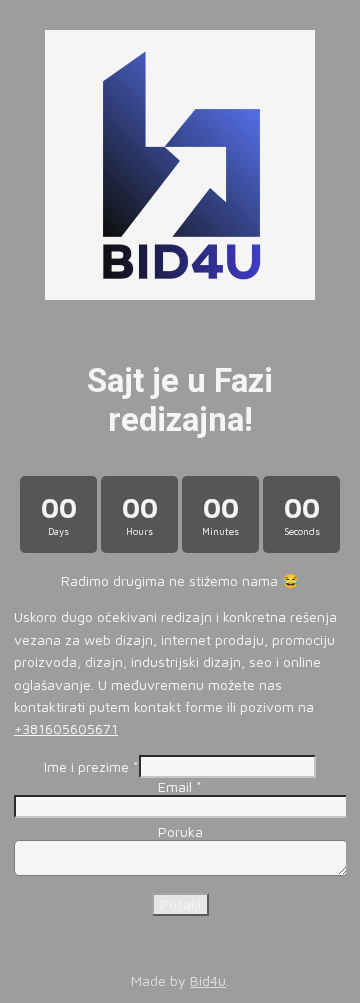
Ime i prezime (91, 766)
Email (180, 786)
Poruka (180, 831)
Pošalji (180, 904)
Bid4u (208, 980)
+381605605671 (66, 728)
